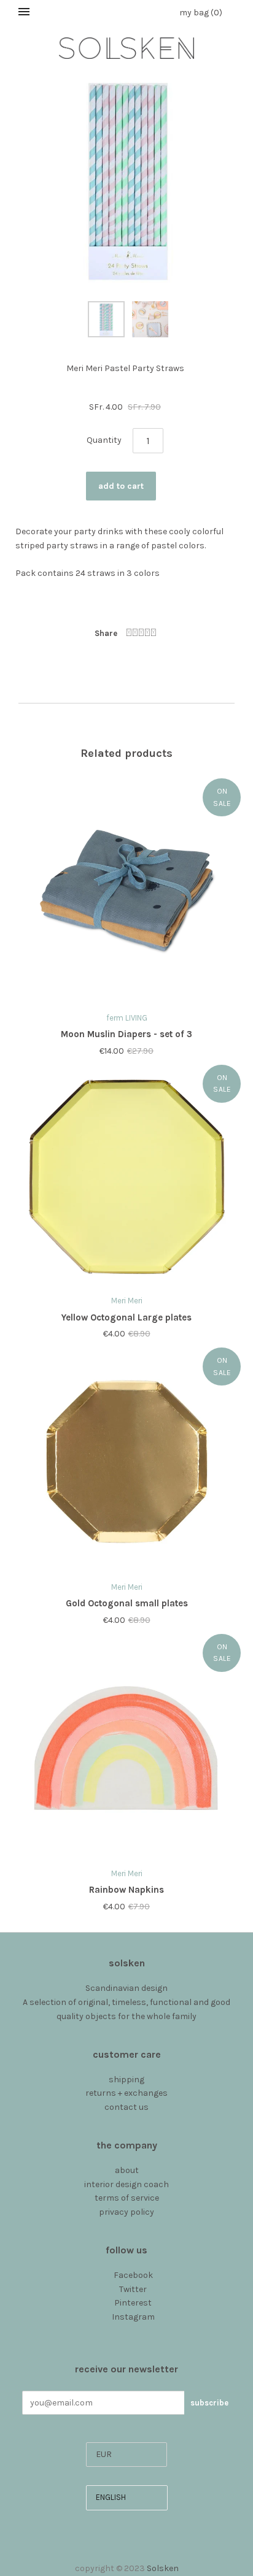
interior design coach (126, 2184)
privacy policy (126, 2212)
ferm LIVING (127, 1018)
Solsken (163, 2568)
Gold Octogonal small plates (127, 1603)
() (201, 13)
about (127, 2170)
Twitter (133, 2289)
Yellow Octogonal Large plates (126, 1317)
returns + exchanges (126, 2093)
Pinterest (133, 2303)
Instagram (133, 2317)
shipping (126, 2080)
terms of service (127, 2198)
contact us (126, 2107)
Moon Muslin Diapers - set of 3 (126, 1034)
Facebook (133, 2275)
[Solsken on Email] (127, 2331)
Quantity (104, 440)
